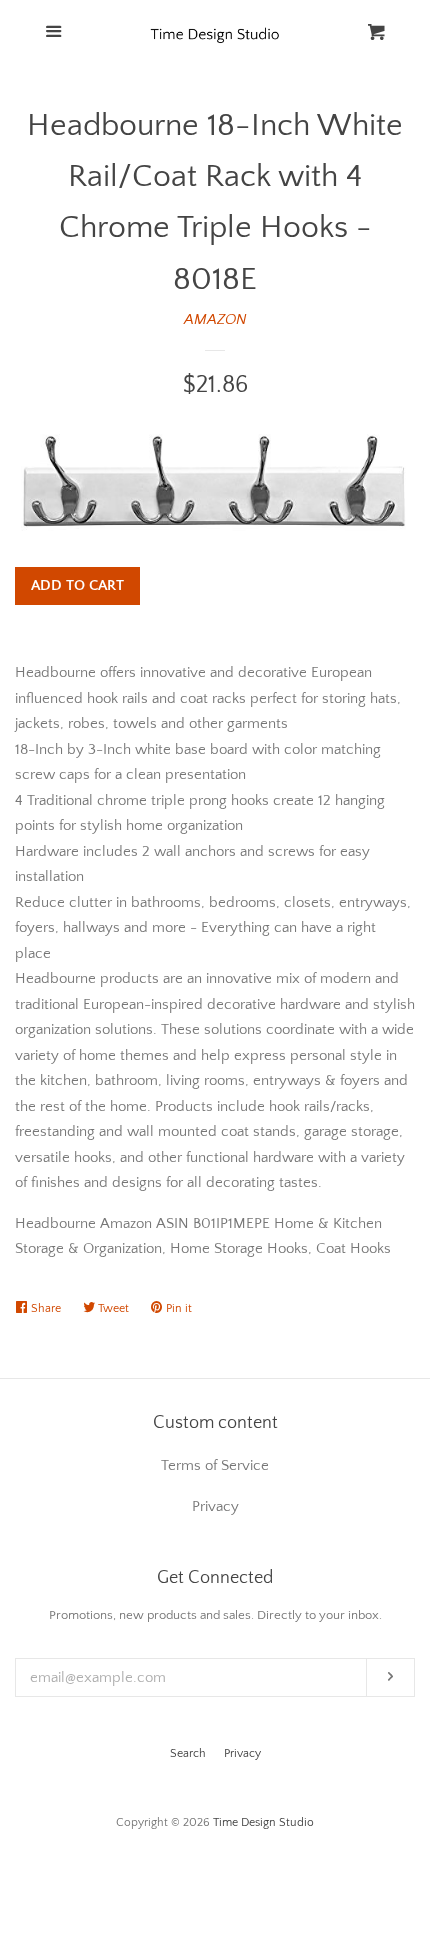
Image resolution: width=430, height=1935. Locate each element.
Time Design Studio (263, 1822)
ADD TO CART (77, 585)
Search (188, 1753)
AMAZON (215, 319)
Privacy (242, 1753)
